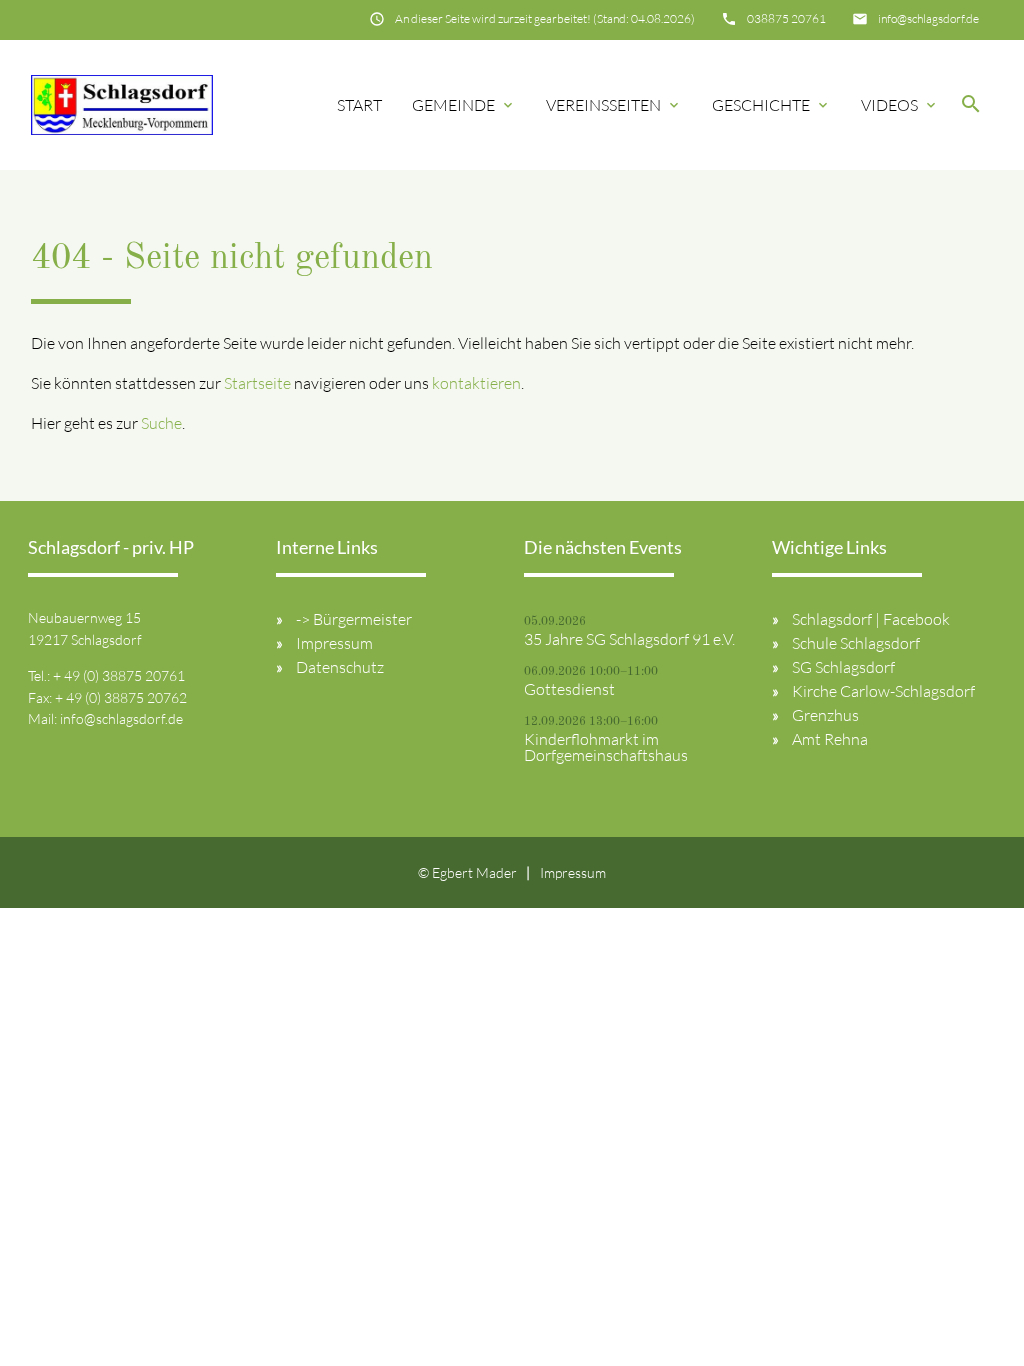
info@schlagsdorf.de (928, 18)
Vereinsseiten (614, 105)
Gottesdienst (569, 689)
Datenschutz (340, 667)
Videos (900, 105)
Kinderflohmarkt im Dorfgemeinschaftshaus (606, 747)
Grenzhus (825, 715)
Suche (161, 423)
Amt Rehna (830, 739)
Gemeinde (464, 105)
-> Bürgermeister (354, 619)
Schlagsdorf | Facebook (871, 619)
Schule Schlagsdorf (856, 643)
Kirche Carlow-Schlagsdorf (883, 691)
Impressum (334, 643)
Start (359, 105)
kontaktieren (476, 383)
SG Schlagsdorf (843, 667)
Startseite (257, 383)
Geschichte (771, 105)
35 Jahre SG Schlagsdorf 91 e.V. (629, 639)
